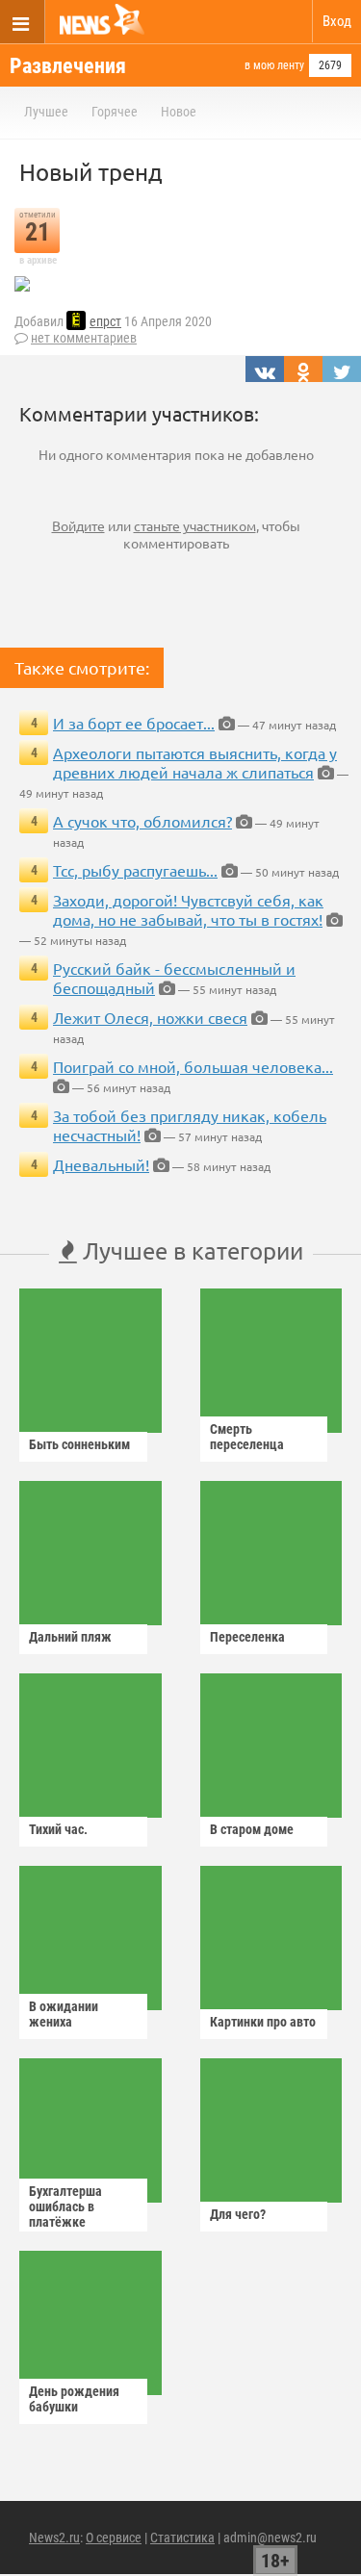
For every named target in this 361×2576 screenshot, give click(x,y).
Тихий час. (58, 1829)
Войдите (78, 525)
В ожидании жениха (64, 2014)
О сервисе (114, 2538)
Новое (179, 112)
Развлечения (68, 66)
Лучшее (46, 112)
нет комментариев (84, 338)
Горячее (115, 112)
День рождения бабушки (74, 2399)
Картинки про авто (263, 2022)
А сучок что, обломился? (142, 821)
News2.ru (54, 2538)
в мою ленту (274, 65)
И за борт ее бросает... (134, 723)
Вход (337, 21)
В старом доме (252, 1829)
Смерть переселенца (247, 1437)
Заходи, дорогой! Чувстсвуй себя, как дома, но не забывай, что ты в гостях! (188, 909)
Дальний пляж (70, 1637)
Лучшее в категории (190, 1250)
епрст (105, 321)
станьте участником (195, 525)
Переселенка (247, 1637)
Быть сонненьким (79, 1444)
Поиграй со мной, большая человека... (193, 1066)
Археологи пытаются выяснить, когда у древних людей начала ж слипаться (195, 762)
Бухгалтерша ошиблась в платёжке (65, 2206)
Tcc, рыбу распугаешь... (135, 870)
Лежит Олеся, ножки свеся (150, 1017)
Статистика (182, 2538)
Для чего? (238, 2214)
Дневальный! (101, 1164)
